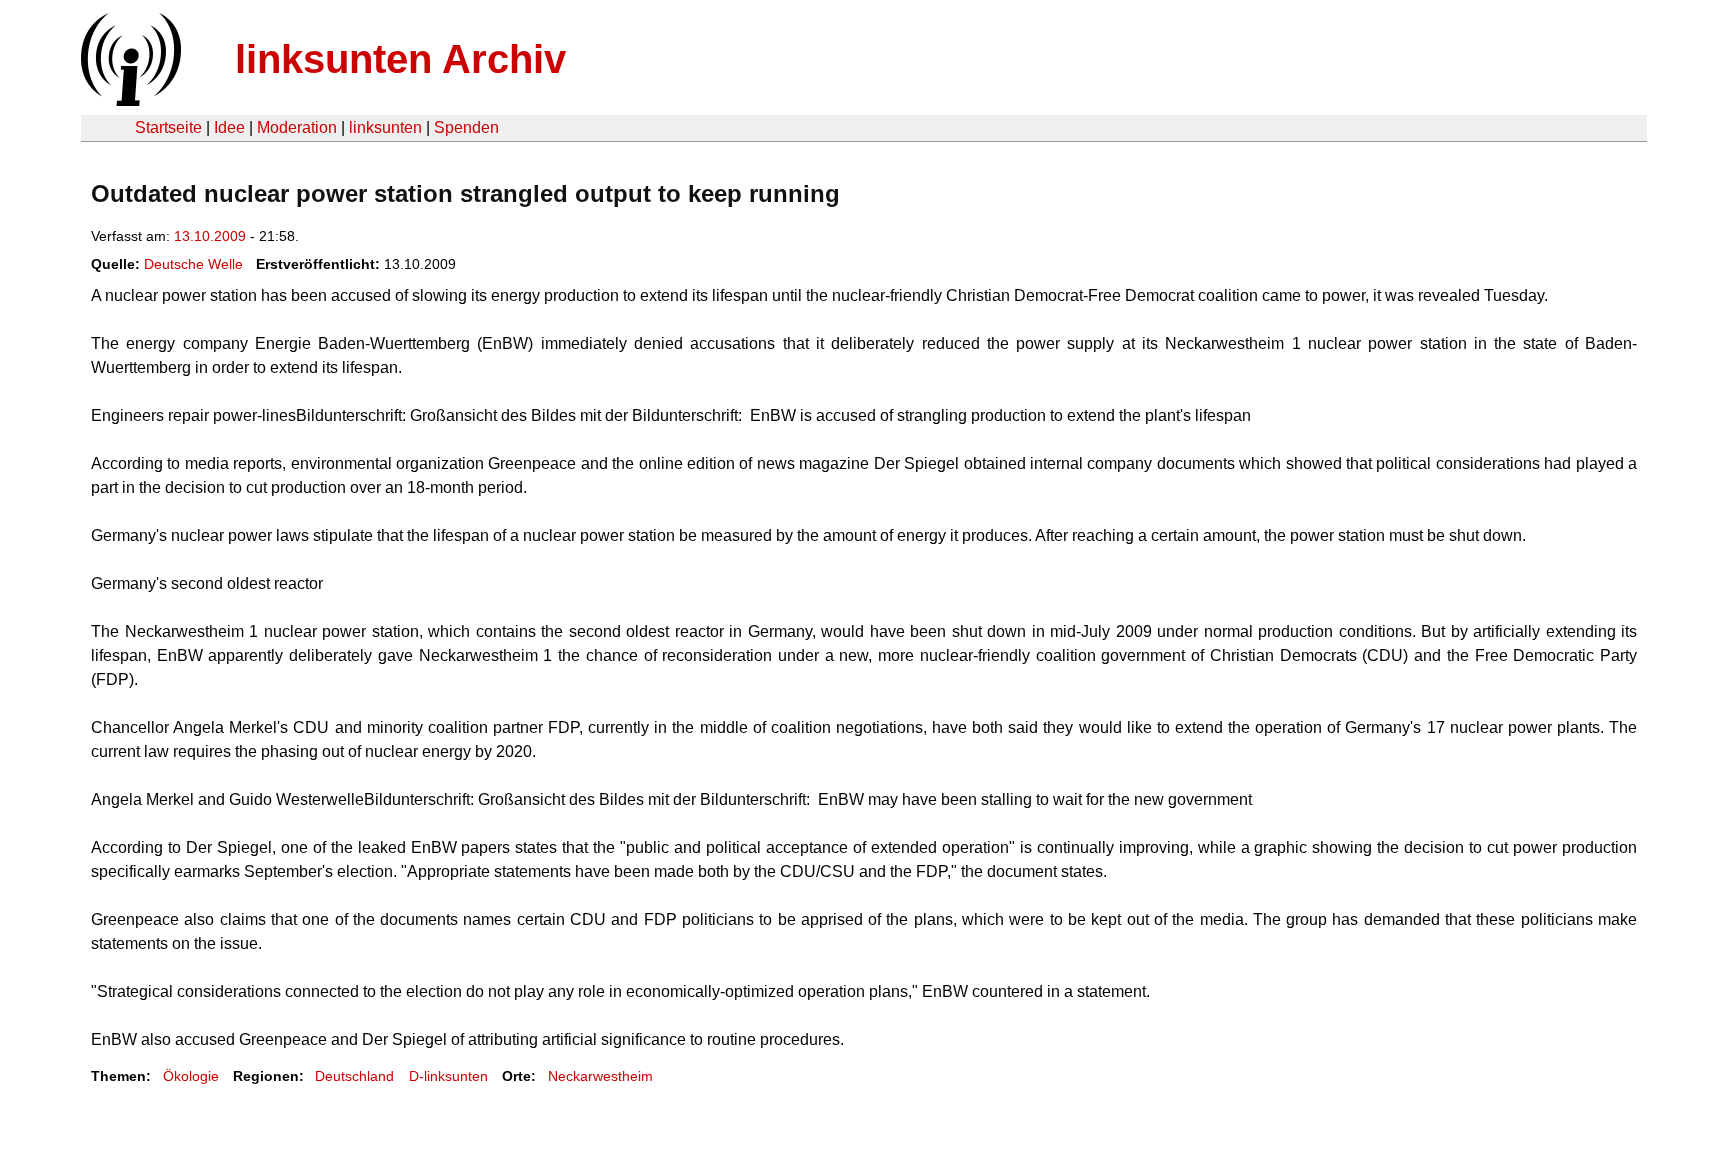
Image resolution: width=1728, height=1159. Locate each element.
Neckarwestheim (600, 1076)
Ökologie (191, 1076)
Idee (229, 127)
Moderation (297, 127)
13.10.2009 (210, 236)
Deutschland (354, 1076)
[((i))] (129, 100)
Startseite (168, 127)
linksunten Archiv (400, 59)
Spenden (466, 127)
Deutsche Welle (193, 264)
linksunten (385, 127)
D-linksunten (448, 1076)
